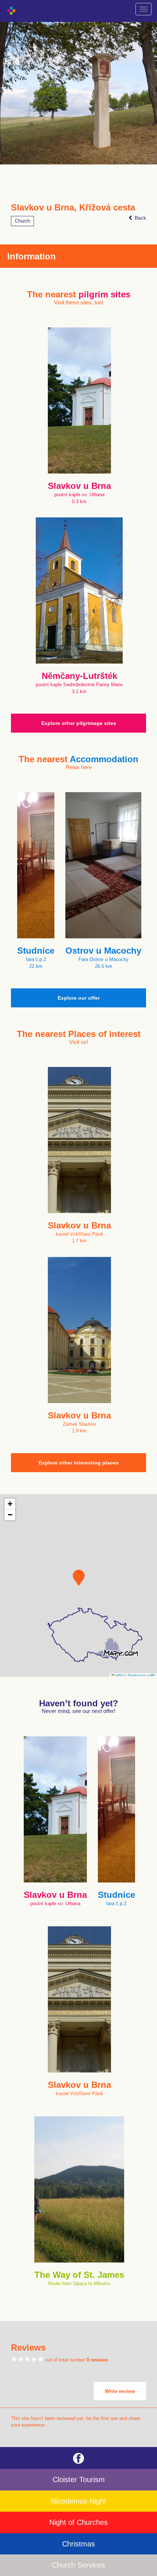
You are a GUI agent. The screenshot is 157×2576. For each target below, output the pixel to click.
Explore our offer (79, 998)
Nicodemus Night (79, 2501)
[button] (79, 1578)
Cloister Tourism (79, 2480)
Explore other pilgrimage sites (79, 723)
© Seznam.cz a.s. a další (140, 1675)
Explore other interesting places (79, 1463)
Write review (120, 2391)
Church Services (78, 2565)
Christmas (78, 2544)
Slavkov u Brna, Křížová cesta (73, 208)
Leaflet (118, 1675)
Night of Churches (78, 2522)
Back (140, 218)
